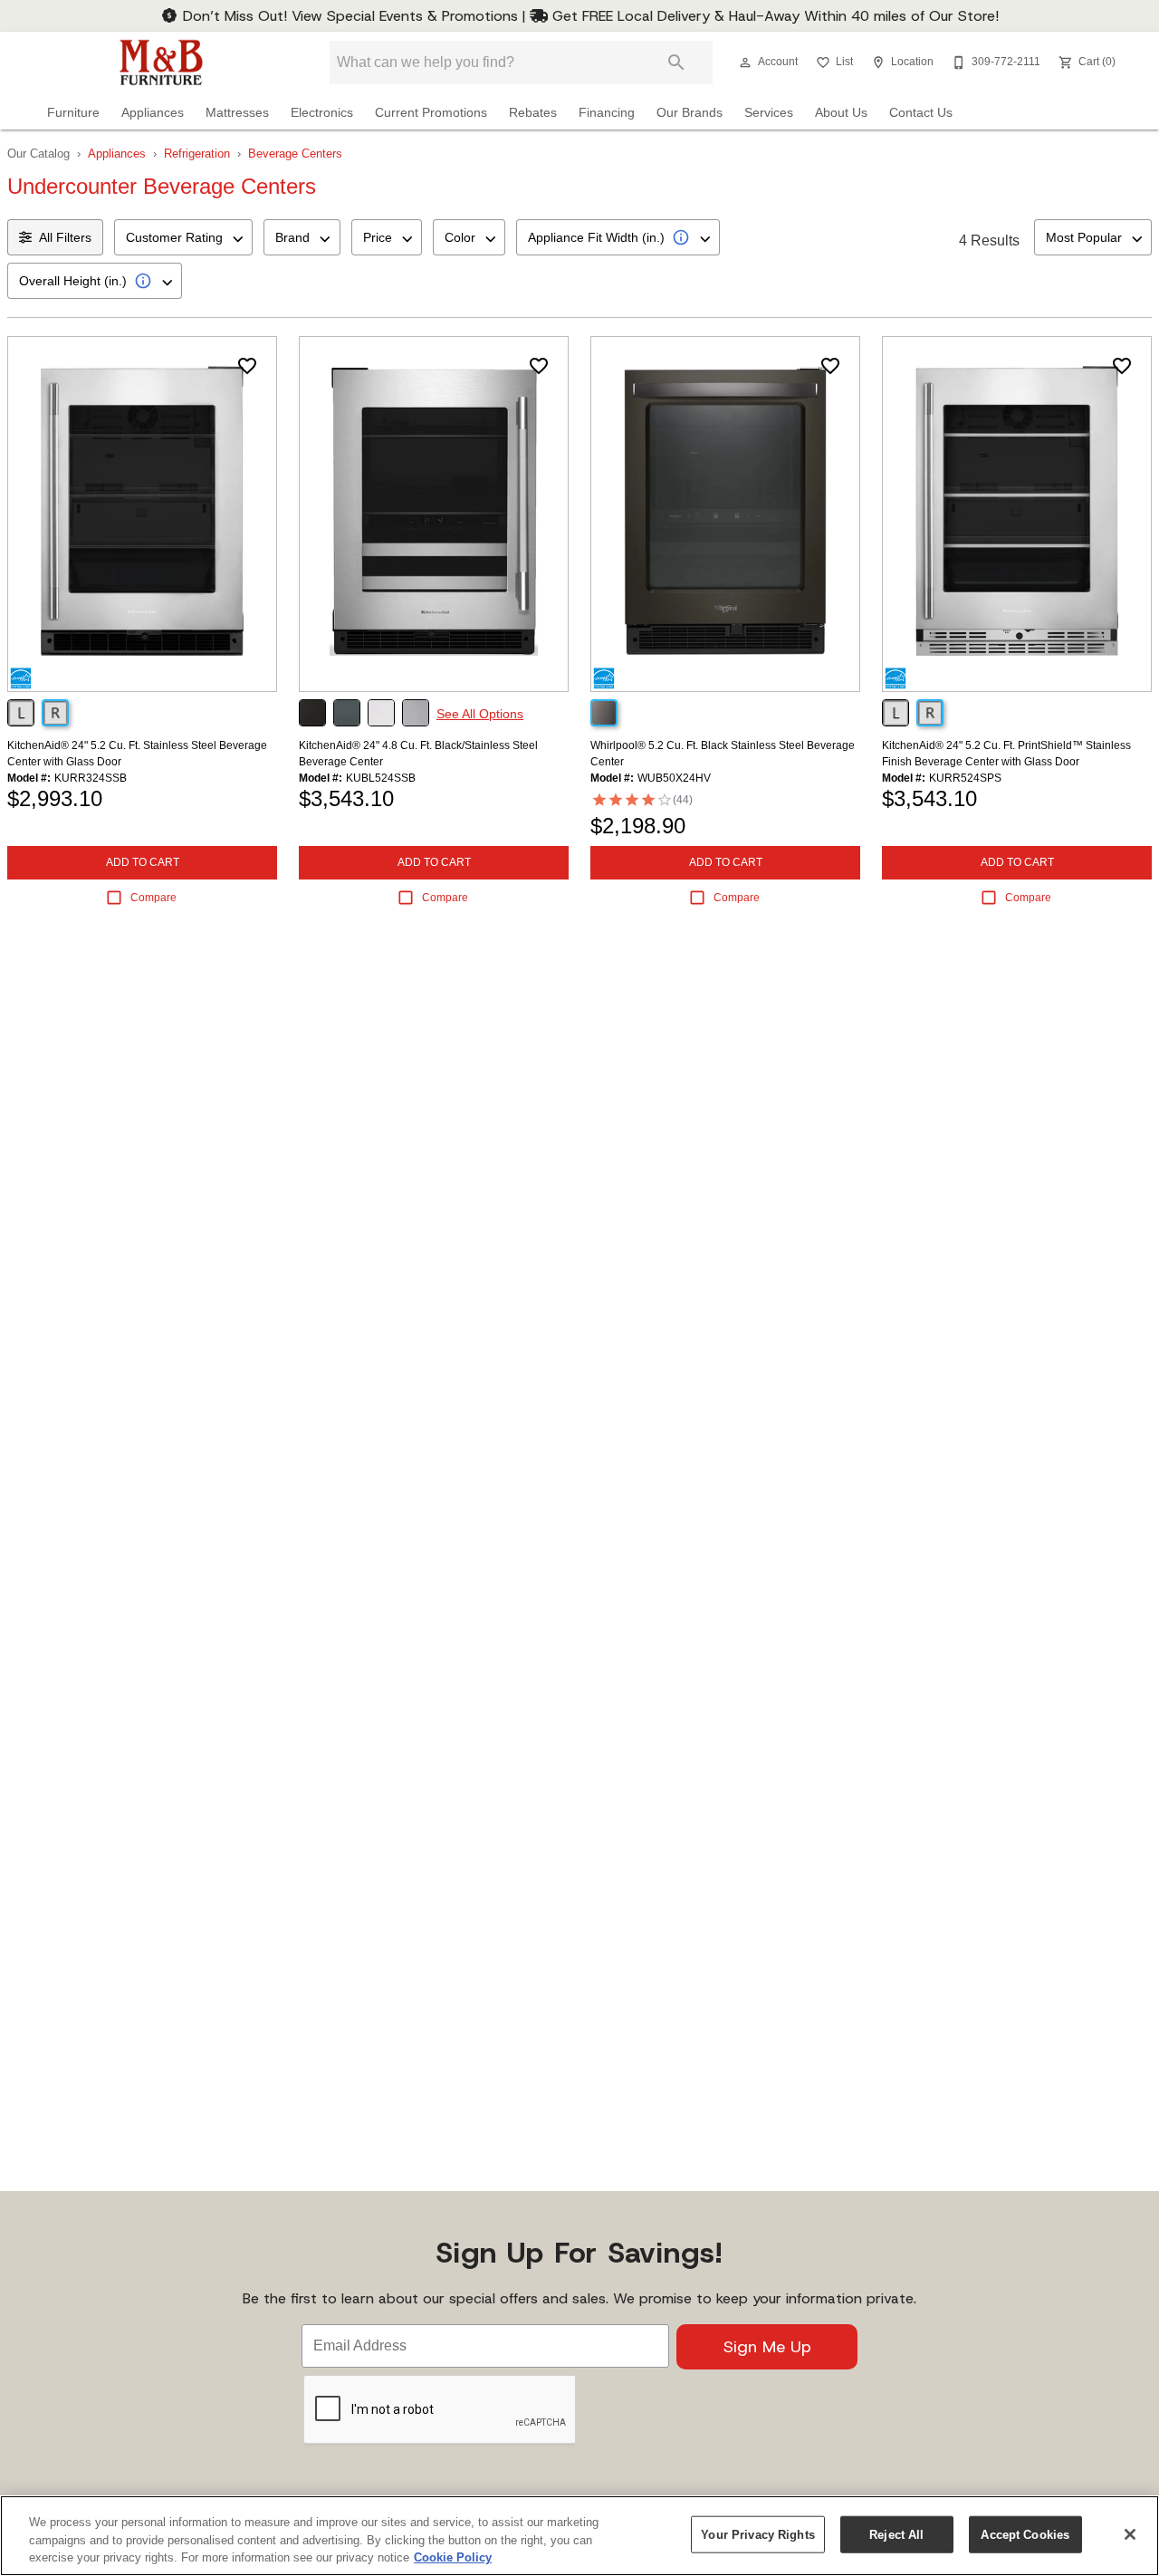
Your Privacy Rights (757, 2534)
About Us (841, 113)
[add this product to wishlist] (247, 366)
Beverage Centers (295, 154)
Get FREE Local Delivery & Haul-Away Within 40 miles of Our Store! (773, 16)
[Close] (1130, 2534)
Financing (607, 113)
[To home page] (161, 62)
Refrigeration (197, 154)
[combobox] (183, 237)
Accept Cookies (1025, 2534)
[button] (745, 62)
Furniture (73, 113)
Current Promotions (431, 113)
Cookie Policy (453, 2557)
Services (769, 113)
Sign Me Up (767, 2347)
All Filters (65, 237)
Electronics (322, 113)
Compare (153, 898)
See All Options (480, 714)
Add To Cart (143, 862)
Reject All (896, 2534)
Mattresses (237, 113)
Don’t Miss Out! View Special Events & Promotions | (354, 16)
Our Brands (690, 113)
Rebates (533, 113)
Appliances (153, 113)
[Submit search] (676, 62)
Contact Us (921, 113)
